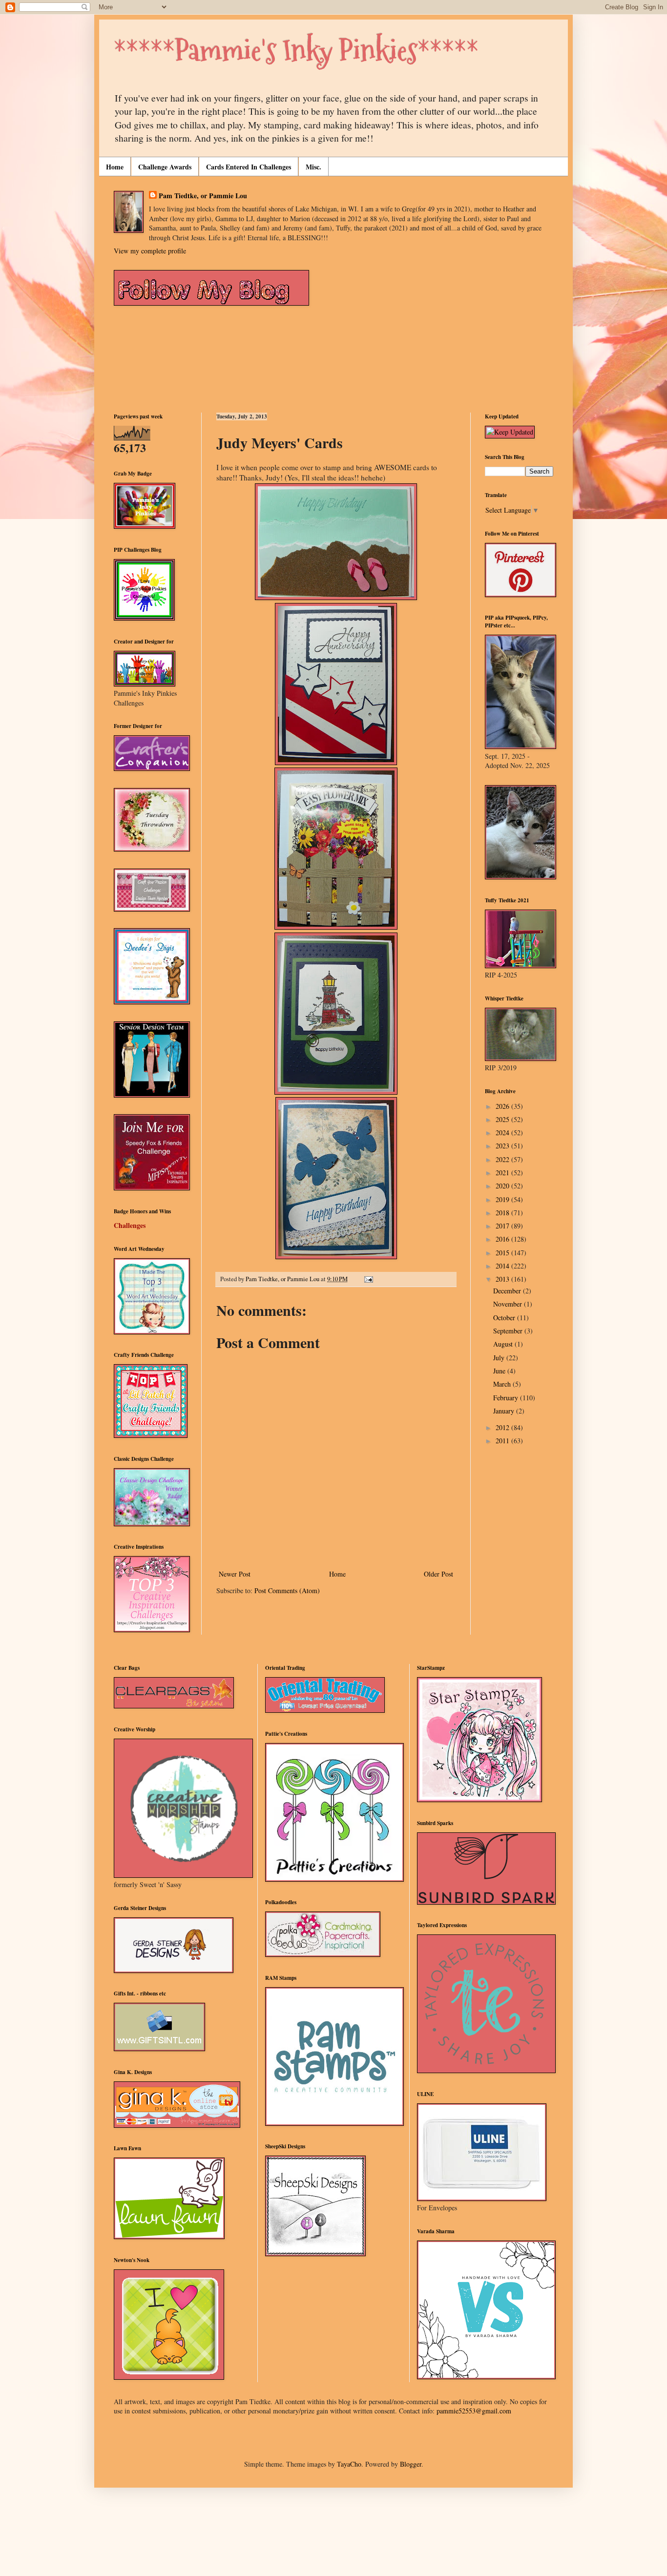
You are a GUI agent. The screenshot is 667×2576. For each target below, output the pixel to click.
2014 (503, 1266)
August (504, 1344)
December (508, 1291)
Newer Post (235, 1574)
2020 (503, 1186)
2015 (503, 1253)
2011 (503, 1441)
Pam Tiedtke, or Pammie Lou (203, 196)
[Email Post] (368, 1279)
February (507, 1398)
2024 (503, 1132)
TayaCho (349, 2464)
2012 (503, 1427)
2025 (503, 1119)
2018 (503, 1213)
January (505, 1411)
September (509, 1331)
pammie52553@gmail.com (474, 2411)
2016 (503, 1239)
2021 (503, 1173)
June (500, 1371)
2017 (503, 1226)
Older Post (438, 1574)
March (503, 1384)
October (505, 1318)
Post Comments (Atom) (287, 1590)
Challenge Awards (165, 167)
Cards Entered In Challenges (249, 167)
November (509, 1304)
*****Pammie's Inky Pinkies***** (296, 51)
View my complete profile (150, 251)
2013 (503, 1279)
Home (115, 167)
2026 (503, 1106)
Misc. (313, 167)
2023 (503, 1146)
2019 (503, 1199)
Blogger (411, 2464)
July (500, 1358)
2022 (503, 1159)
